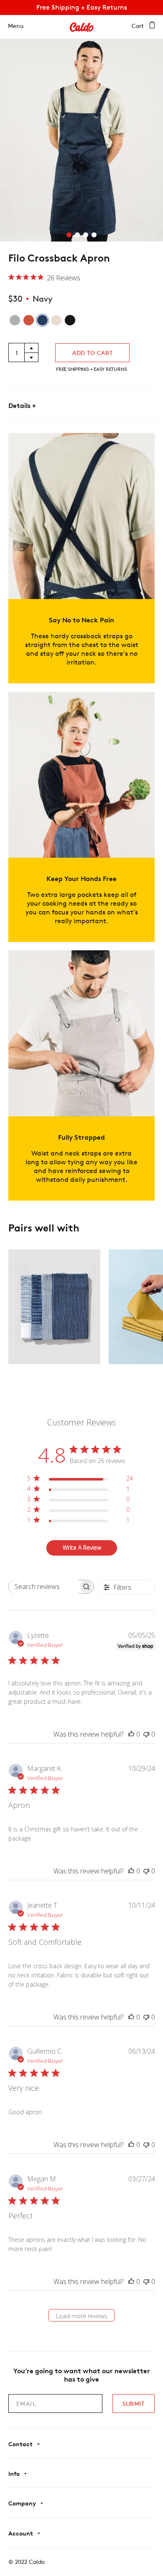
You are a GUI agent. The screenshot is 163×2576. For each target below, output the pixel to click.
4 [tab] (94, 235)
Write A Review (82, 1547)
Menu (16, 26)
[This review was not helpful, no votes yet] (146, 1734)
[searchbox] (44, 1587)
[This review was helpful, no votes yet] (131, 1734)
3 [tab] (86, 235)
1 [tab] (69, 235)
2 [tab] (77, 235)
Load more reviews (82, 2316)
